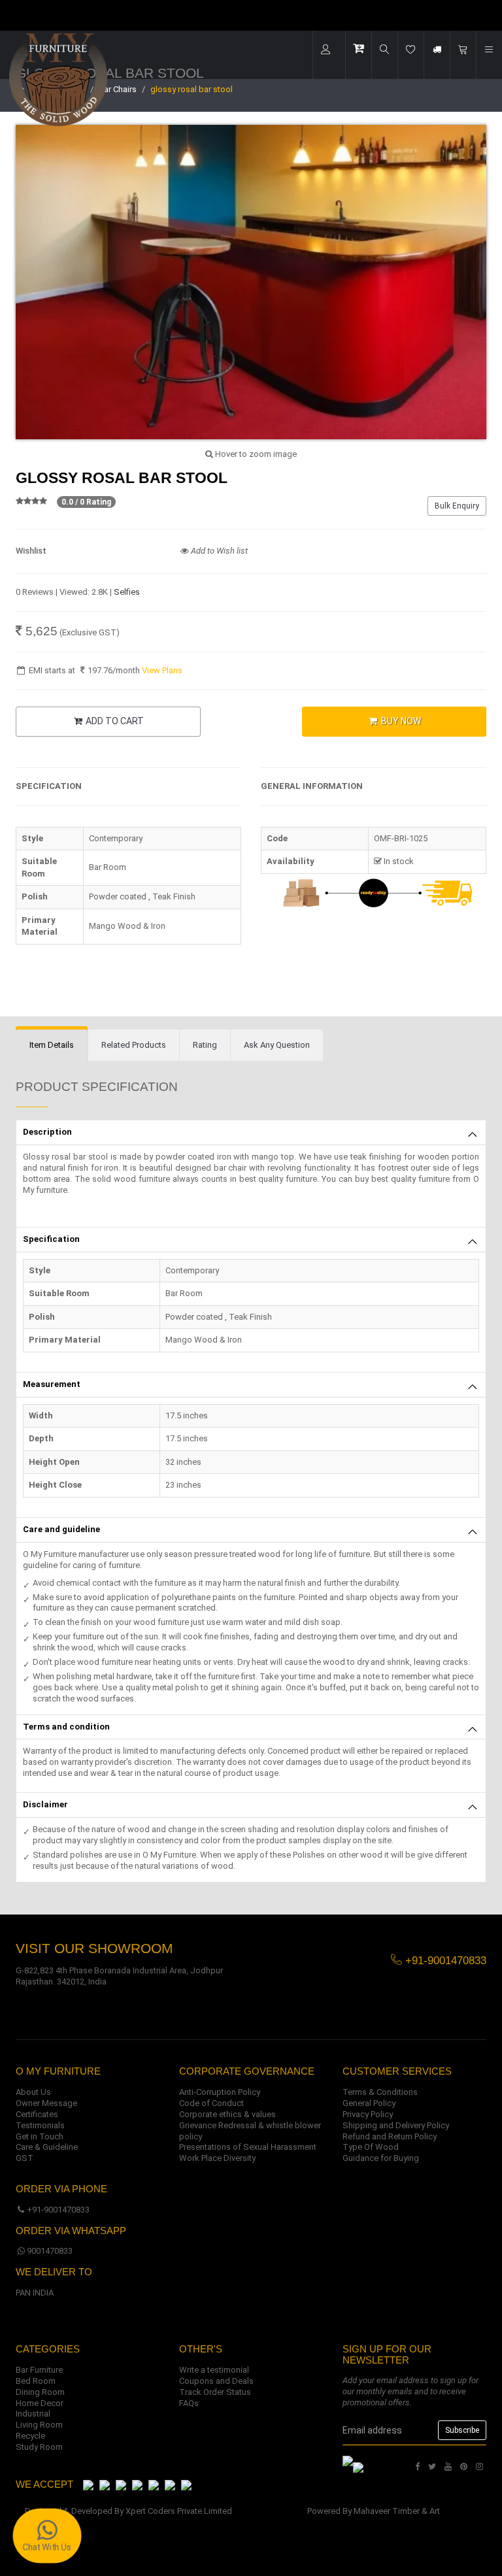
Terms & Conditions (380, 2092)
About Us (33, 2092)
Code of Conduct (211, 2103)
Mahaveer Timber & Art (397, 2511)
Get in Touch (40, 2136)
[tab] (52, 1045)
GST (25, 2158)
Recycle (30, 2436)
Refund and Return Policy (390, 2136)
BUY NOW (400, 721)
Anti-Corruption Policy (220, 2092)
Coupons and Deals (216, 2381)
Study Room (39, 2447)
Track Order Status (215, 2392)
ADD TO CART (114, 721)
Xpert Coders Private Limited (179, 2511)
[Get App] (358, 2467)
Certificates (37, 2114)
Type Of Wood (371, 2147)
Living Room (39, 2425)
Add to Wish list (218, 551)
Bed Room (36, 2381)
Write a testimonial (214, 2370)
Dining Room (40, 2392)
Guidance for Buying (381, 2158)
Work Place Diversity (217, 2158)
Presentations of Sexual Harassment (248, 2147)
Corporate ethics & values (227, 2114)
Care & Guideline (47, 2147)
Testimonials (40, 2125)
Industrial (33, 2414)
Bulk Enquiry (457, 506)
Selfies (127, 592)
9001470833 (50, 2251)
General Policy (369, 2103)
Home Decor (40, 2403)
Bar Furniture (39, 2370)
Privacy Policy (368, 2114)
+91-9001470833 (58, 2210)
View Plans (162, 670)
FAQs (189, 2403)
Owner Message (46, 2103)
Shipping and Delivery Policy (396, 2125)
